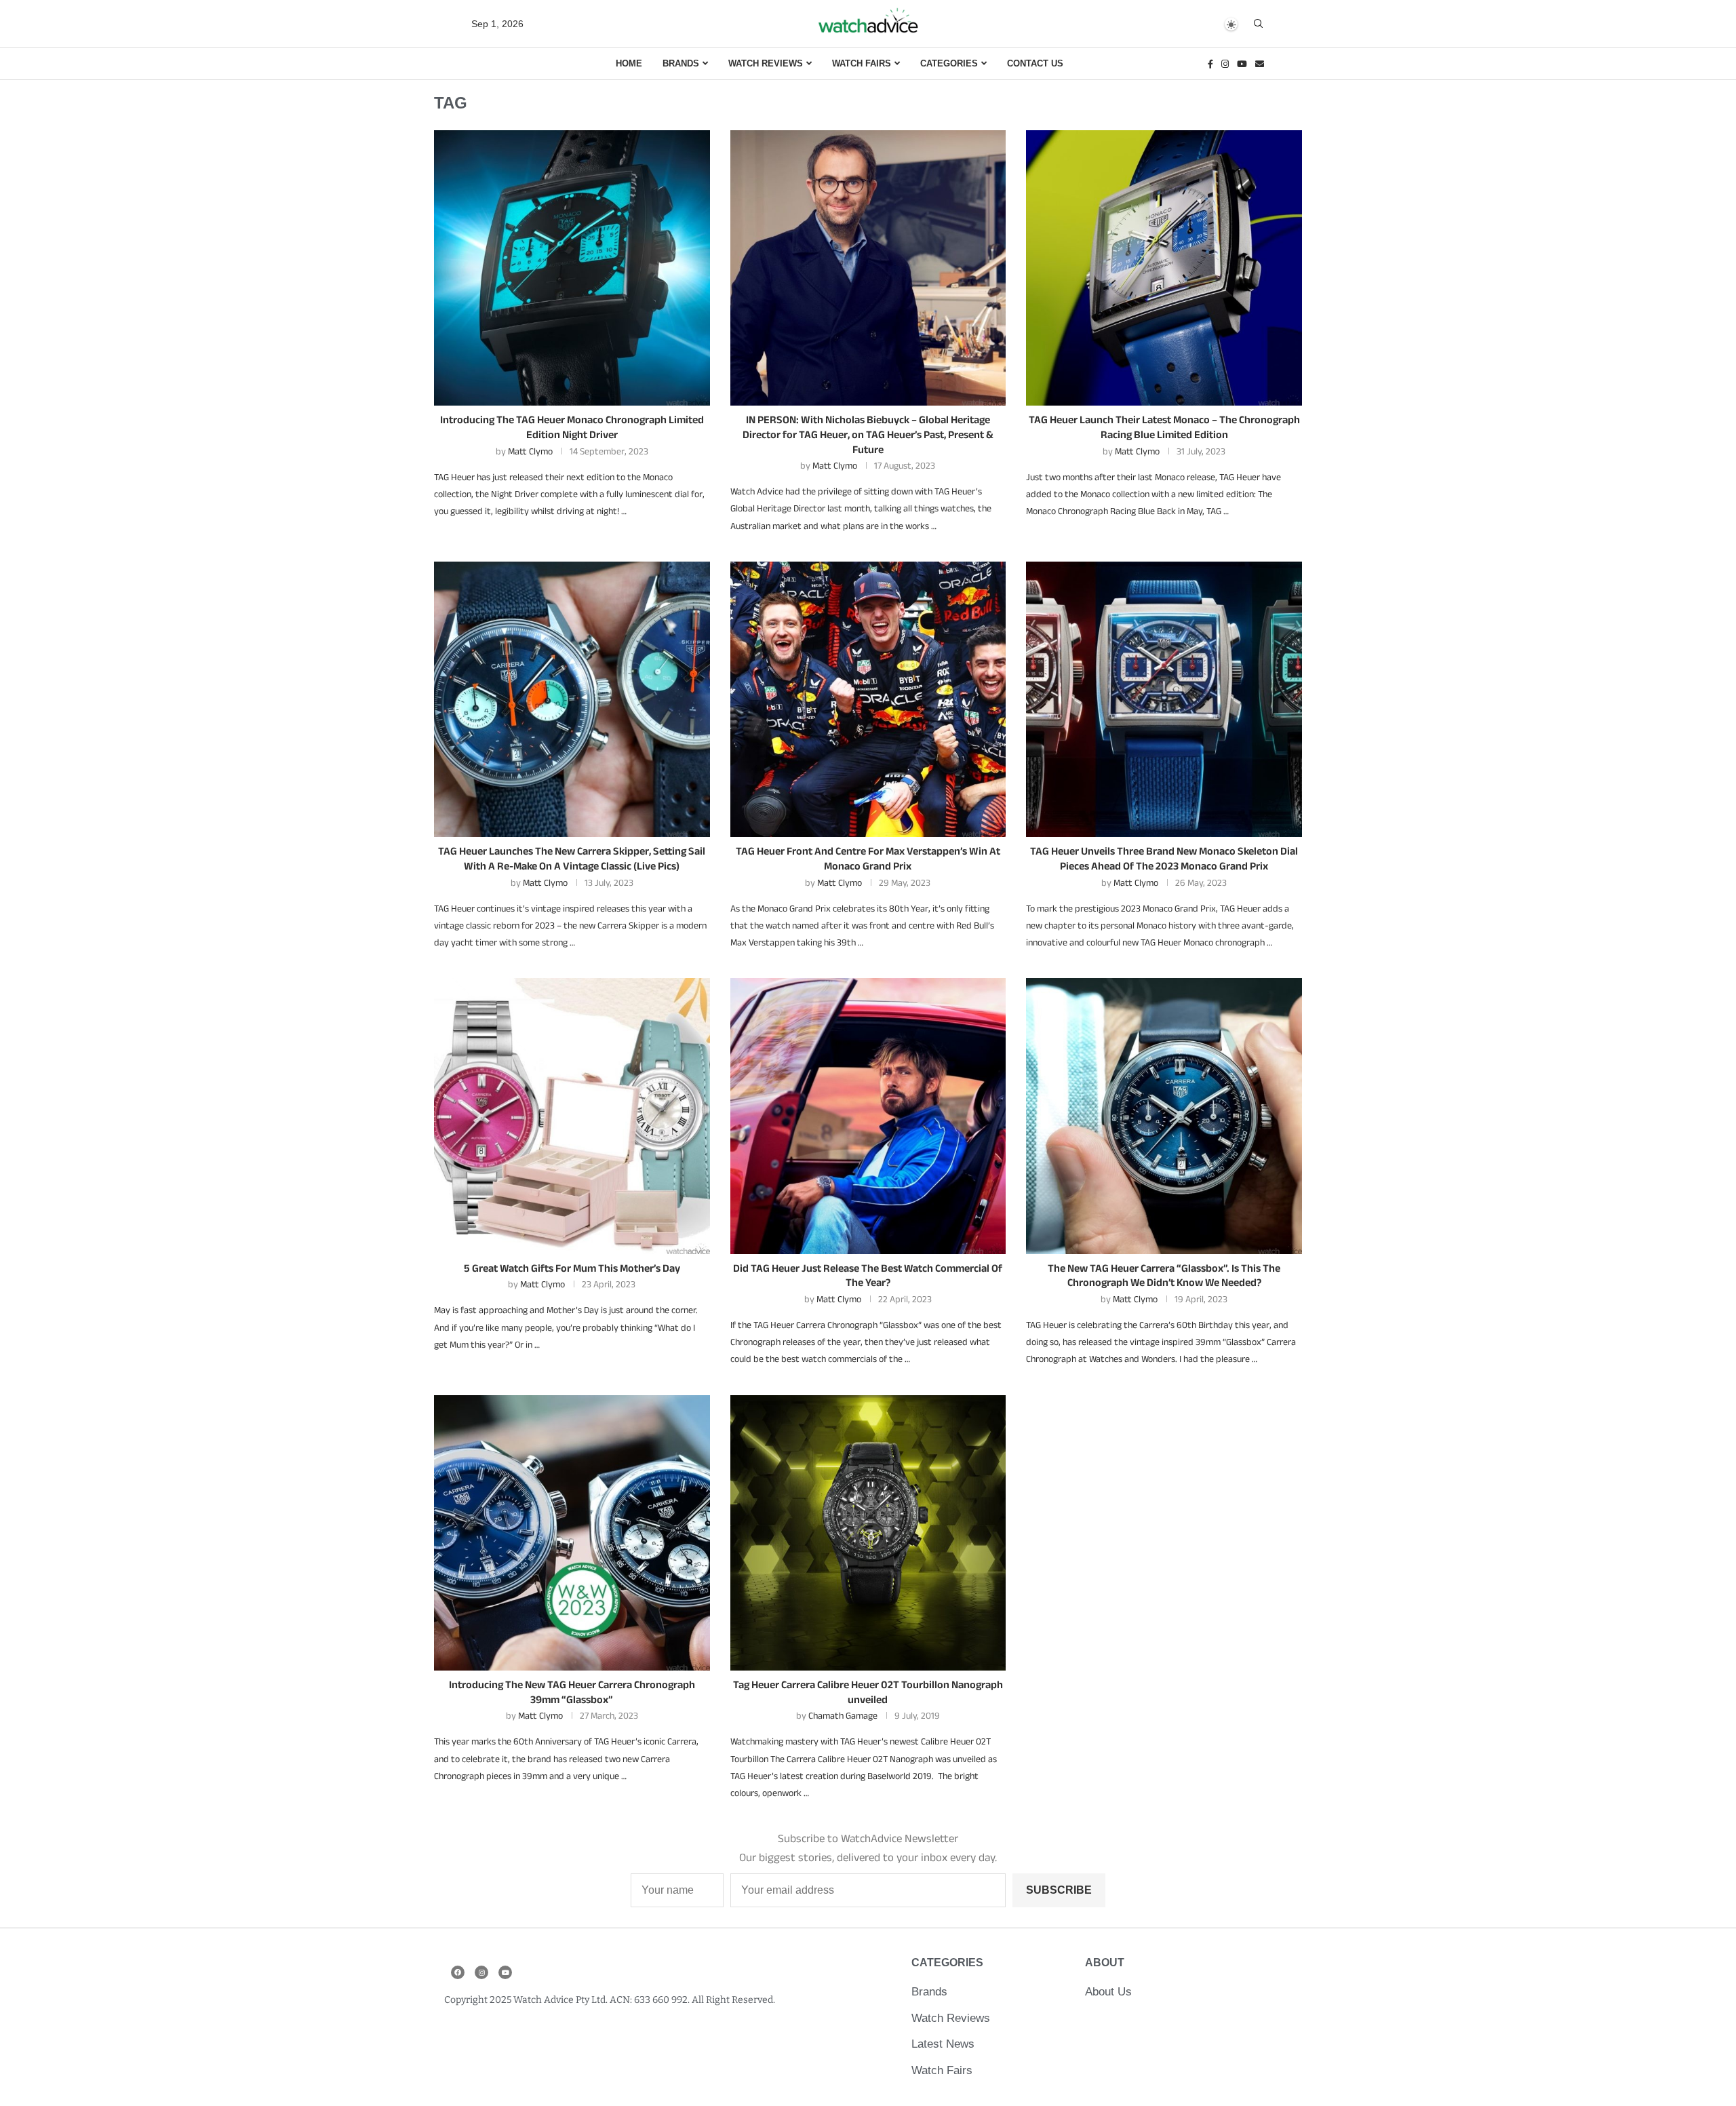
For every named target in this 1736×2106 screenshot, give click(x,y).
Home (629, 63)
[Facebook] (1210, 64)
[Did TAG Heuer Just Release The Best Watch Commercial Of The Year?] (868, 1116)
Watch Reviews (766, 63)
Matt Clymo (530, 451)
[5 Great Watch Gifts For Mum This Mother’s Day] (572, 1116)
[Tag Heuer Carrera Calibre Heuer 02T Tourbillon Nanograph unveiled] (868, 1533)
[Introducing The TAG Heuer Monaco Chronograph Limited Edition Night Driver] (572, 268)
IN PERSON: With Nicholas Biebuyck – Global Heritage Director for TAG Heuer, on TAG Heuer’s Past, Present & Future (868, 434)
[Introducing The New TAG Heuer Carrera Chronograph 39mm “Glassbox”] (572, 1533)
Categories (949, 63)
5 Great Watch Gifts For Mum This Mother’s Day (572, 1268)
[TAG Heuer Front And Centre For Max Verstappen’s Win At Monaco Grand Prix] (868, 700)
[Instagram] (1225, 64)
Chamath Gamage (843, 1715)
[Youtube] (1242, 64)
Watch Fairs (862, 63)
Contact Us (1035, 63)
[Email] (1260, 64)
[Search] (1258, 24)
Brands (681, 63)
